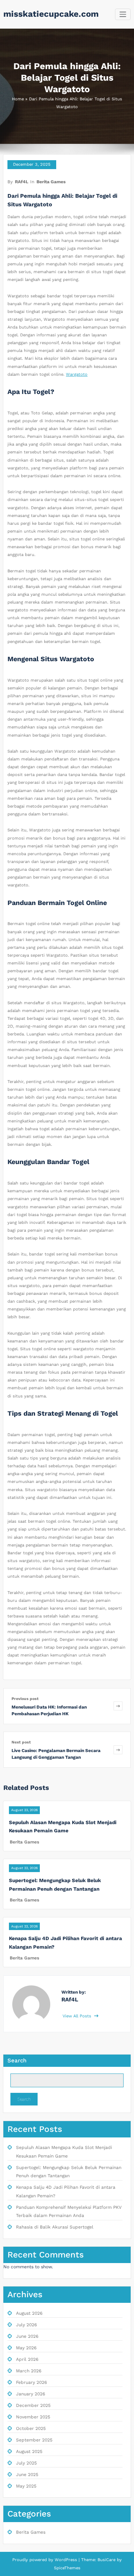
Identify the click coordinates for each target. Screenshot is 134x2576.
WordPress (66, 2560)
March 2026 (29, 2371)
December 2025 (33, 2405)
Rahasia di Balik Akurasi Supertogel (55, 2227)
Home (18, 99)
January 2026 (31, 2394)
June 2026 (27, 2336)
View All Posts (78, 2016)
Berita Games (51, 182)
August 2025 (29, 2451)
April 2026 (27, 2359)
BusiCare (107, 2560)
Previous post (25, 1699)
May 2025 (26, 2486)
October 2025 (31, 2428)
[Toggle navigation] (123, 14)
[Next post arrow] (118, 1750)
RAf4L (22, 182)
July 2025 (26, 2463)
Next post (21, 1742)
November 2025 (33, 2417)
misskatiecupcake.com (51, 14)
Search (17, 2061)
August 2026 (29, 2313)
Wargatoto (77, 374)
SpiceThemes (67, 2568)
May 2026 (26, 2348)
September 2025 (34, 2440)
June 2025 (27, 2475)
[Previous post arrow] (118, 1706)
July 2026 (26, 2325)
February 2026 (31, 2382)
